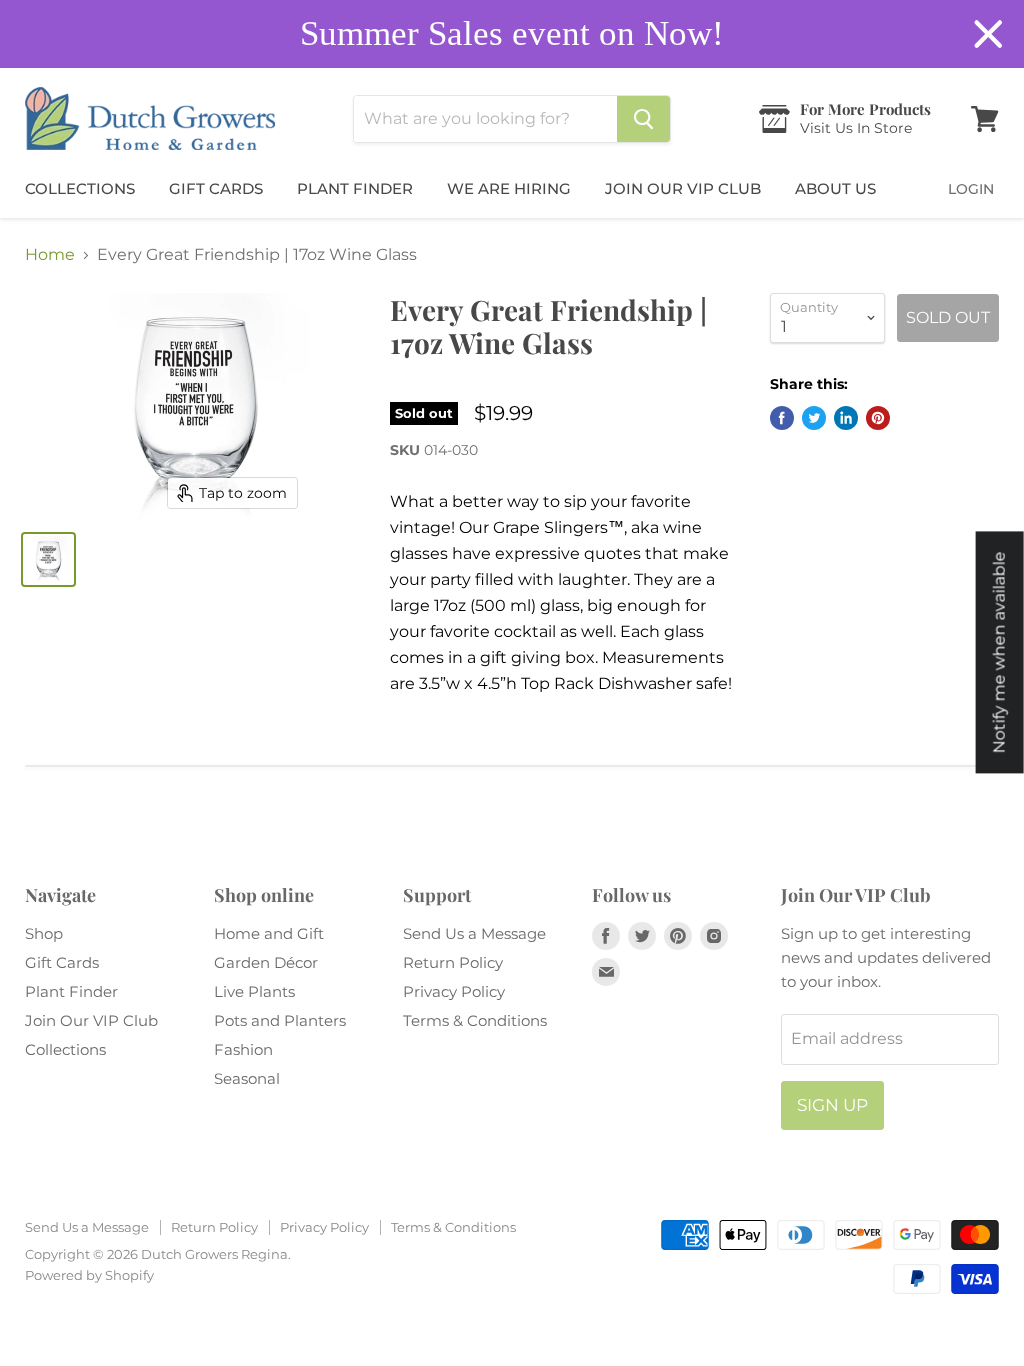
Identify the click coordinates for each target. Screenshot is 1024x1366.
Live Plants (254, 991)
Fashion (243, 1049)
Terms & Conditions (475, 1020)
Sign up (832, 1105)
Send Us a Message (474, 933)
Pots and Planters (280, 1020)
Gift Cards (216, 188)
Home (50, 255)
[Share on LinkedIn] (846, 418)
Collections (80, 188)
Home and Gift (269, 933)
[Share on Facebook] (782, 418)
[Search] (643, 119)
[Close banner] (988, 34)
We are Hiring (509, 188)
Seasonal (247, 1078)
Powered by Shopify (89, 1275)
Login (971, 189)
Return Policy (453, 962)
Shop (44, 933)
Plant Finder (355, 188)
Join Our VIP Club (683, 188)
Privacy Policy (454, 991)
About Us (835, 188)
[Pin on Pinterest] (878, 418)
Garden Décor (266, 962)
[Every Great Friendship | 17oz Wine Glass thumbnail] (48, 559)
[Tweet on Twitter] (814, 418)
